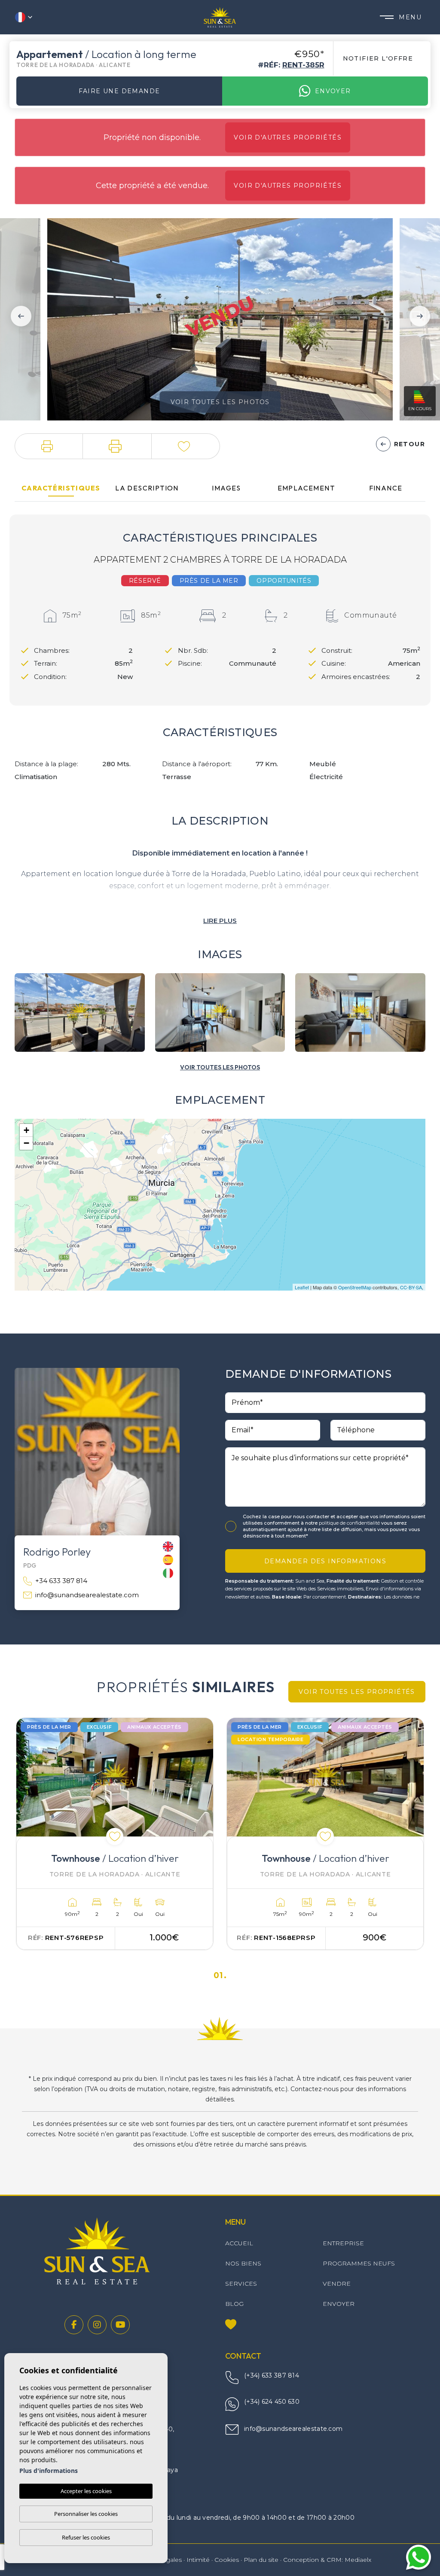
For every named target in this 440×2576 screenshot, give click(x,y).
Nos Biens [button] (243, 2263)
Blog (234, 2304)
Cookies (227, 2560)
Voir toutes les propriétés (357, 1692)
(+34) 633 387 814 (272, 2375)
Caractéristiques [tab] (61, 488)
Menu (410, 17)
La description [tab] (147, 488)
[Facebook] (74, 2325)
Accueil (239, 2243)
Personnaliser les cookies (86, 2514)
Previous (18, 316)
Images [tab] (226, 488)
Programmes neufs (359, 2263)
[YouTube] (120, 2325)
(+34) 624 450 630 (272, 2402)
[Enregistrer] (186, 446)
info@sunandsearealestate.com (87, 1595)
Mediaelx (358, 2560)
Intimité (198, 2560)
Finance (386, 488)
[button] (49, 446)
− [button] (26, 1143)
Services (241, 2284)
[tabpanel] (115, 1834)
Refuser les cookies (86, 2537)
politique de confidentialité (350, 1523)
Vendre (337, 2284)
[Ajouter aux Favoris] (115, 1836)
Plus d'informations (49, 2471)
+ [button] (26, 1130)
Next (422, 316)
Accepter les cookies (86, 2491)
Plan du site (261, 2560)
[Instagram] (97, 2325)
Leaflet (302, 1287)
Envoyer (333, 91)
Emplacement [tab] (306, 488)
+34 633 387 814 (61, 1581)
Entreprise (343, 2243)
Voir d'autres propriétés (288, 137)
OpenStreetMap (355, 1287)
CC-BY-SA (411, 1287)
